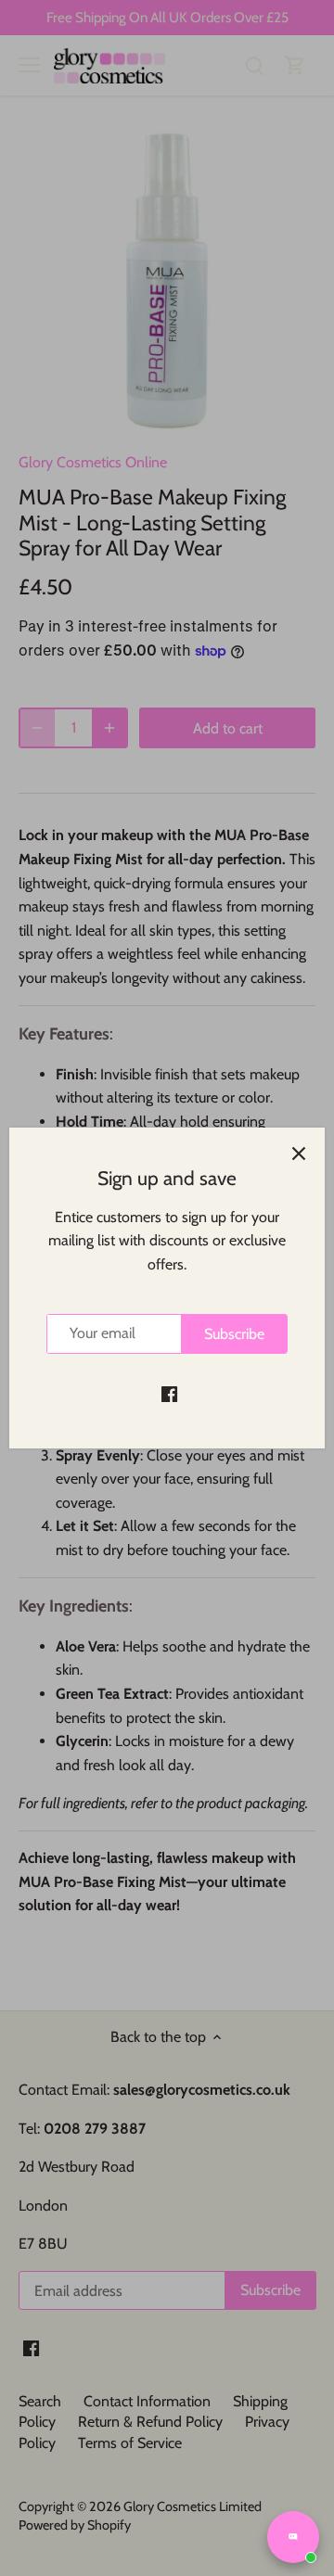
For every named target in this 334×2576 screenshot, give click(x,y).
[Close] (299, 1154)
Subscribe (234, 1334)
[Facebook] (169, 1394)
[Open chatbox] (293, 2537)
